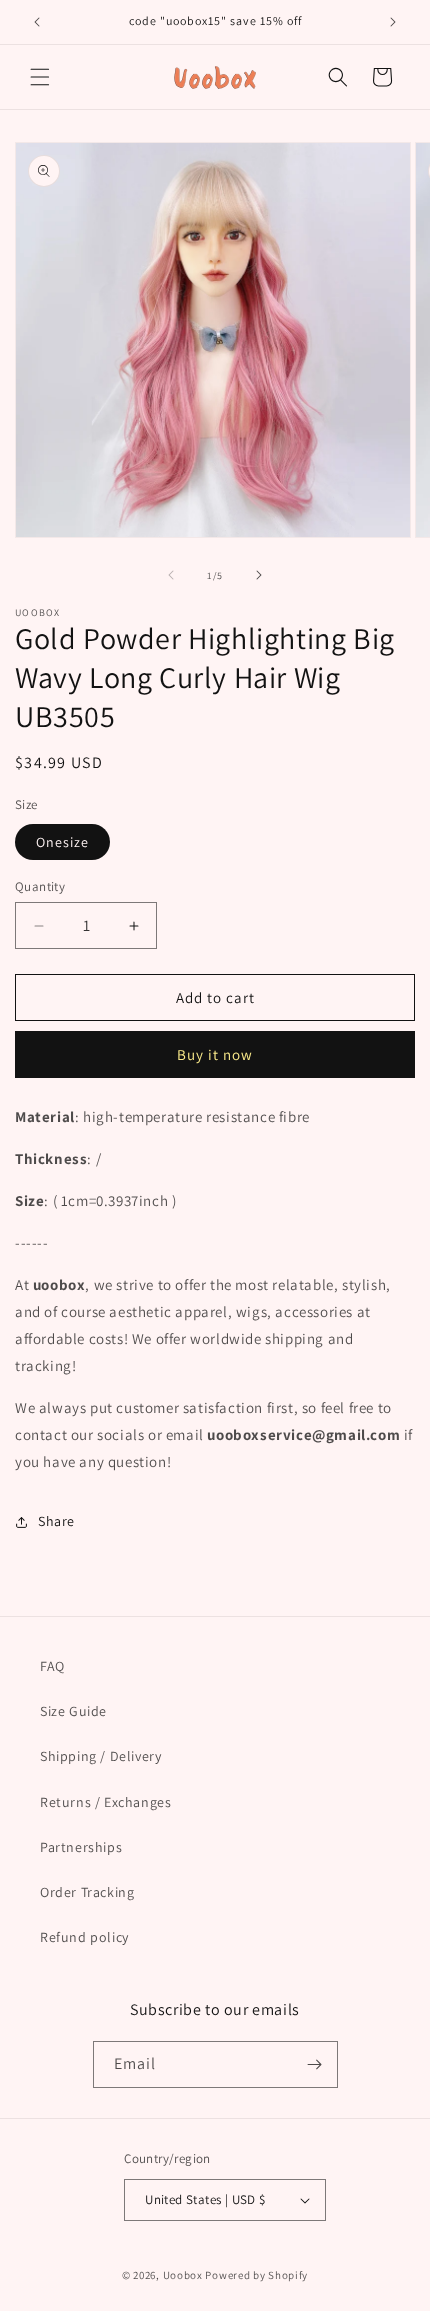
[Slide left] (171, 575)
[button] (40, 77)
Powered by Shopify (256, 2275)
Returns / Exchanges (105, 1802)
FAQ (52, 1666)
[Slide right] (259, 575)
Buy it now (215, 1054)
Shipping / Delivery (100, 1756)
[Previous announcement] (37, 22)
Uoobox (183, 2275)
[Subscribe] (315, 2064)
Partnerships (81, 1847)
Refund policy (84, 1937)
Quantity (40, 886)
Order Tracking (87, 1892)
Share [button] (56, 1521)
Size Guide (73, 1711)
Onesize (62, 842)
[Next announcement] (393, 22)
